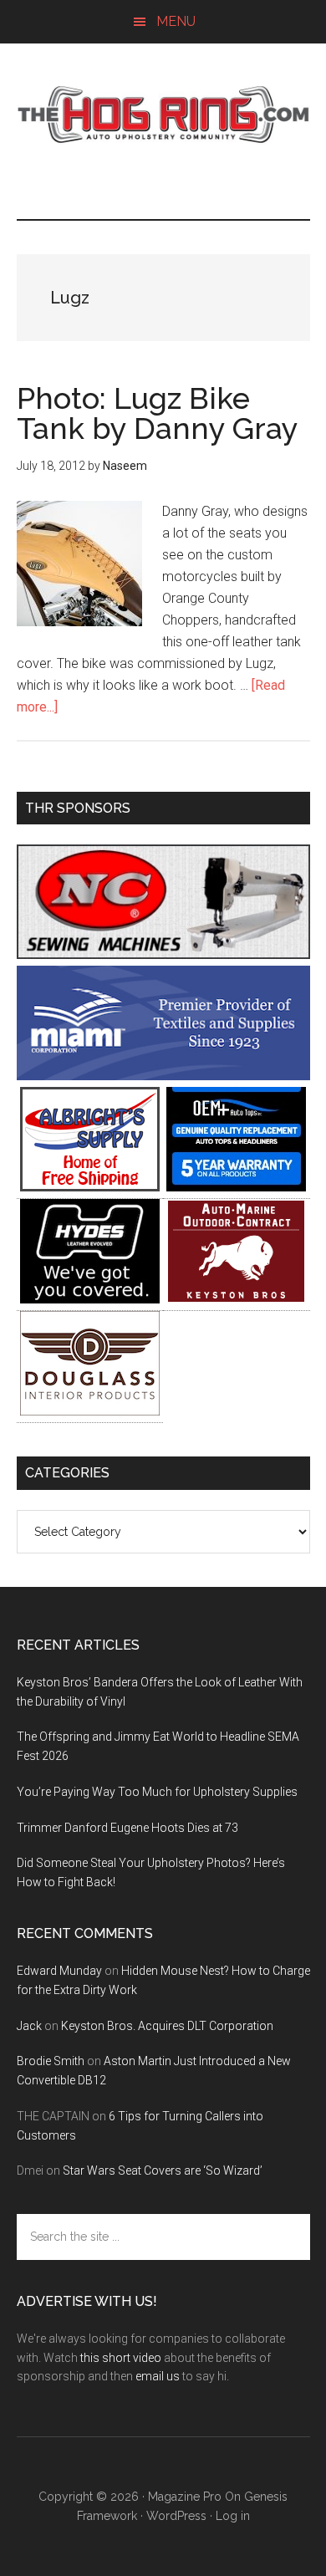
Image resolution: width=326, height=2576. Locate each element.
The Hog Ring (163, 115)
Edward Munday (59, 1971)
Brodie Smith (51, 2061)
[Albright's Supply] (90, 1187)
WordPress (176, 2516)
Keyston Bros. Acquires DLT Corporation (167, 2026)
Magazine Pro (185, 2497)
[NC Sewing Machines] (163, 954)
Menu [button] (176, 21)
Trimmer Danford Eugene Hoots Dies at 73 (127, 1828)
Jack (29, 2026)
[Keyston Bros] (236, 1299)
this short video (121, 2358)
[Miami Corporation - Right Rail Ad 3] (163, 1076)
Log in (233, 2516)
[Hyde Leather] (90, 1299)
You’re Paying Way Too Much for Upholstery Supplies (157, 1792)
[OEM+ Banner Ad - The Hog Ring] (236, 1187)
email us (158, 2376)
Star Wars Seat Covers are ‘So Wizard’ (163, 2170)
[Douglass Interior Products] (90, 1411)
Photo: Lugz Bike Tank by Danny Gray (158, 413)
